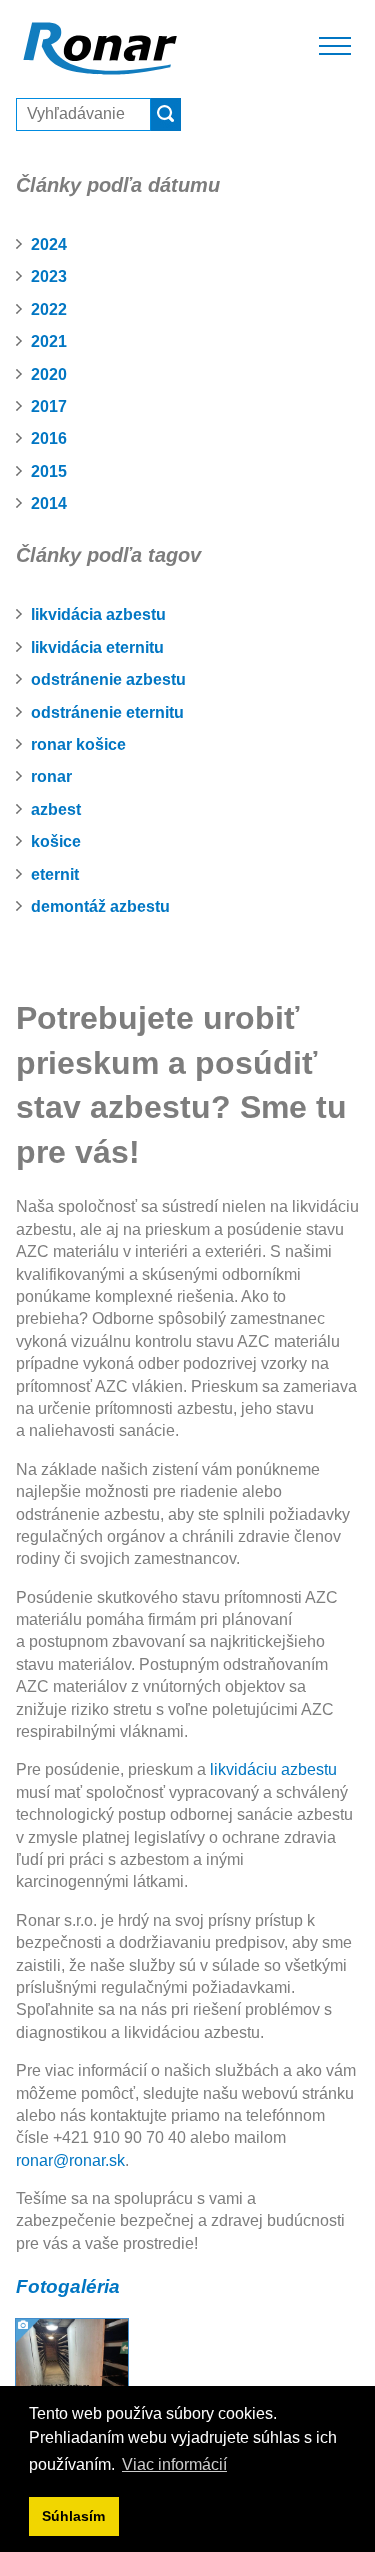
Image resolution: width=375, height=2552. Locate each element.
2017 (49, 406)
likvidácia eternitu (97, 647)
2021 (49, 341)
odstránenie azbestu (108, 679)
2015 (49, 471)
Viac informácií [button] (174, 2464)
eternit (55, 874)
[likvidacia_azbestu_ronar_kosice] (72, 2373)
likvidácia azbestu (98, 614)
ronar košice (78, 744)
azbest (56, 809)
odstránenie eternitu (107, 712)
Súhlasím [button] (73, 2516)
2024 (49, 244)
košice (56, 841)
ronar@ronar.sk (70, 2160)
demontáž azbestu (100, 906)
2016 (49, 438)
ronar (51, 776)
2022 (49, 309)
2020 (49, 374)
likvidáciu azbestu (273, 1769)
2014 (49, 503)
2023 (49, 276)
